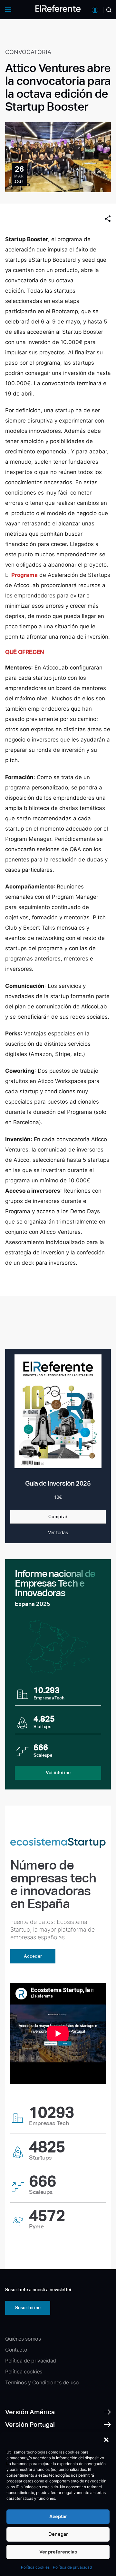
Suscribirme (28, 2307)
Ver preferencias (58, 2552)
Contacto (16, 2350)
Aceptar (58, 2516)
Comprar (58, 1516)
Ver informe (58, 1772)
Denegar (58, 2534)
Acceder (33, 1956)
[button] (106, 2440)
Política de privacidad (72, 2567)
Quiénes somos (23, 2339)
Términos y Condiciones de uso (42, 2382)
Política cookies (35, 2567)
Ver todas (58, 1532)
